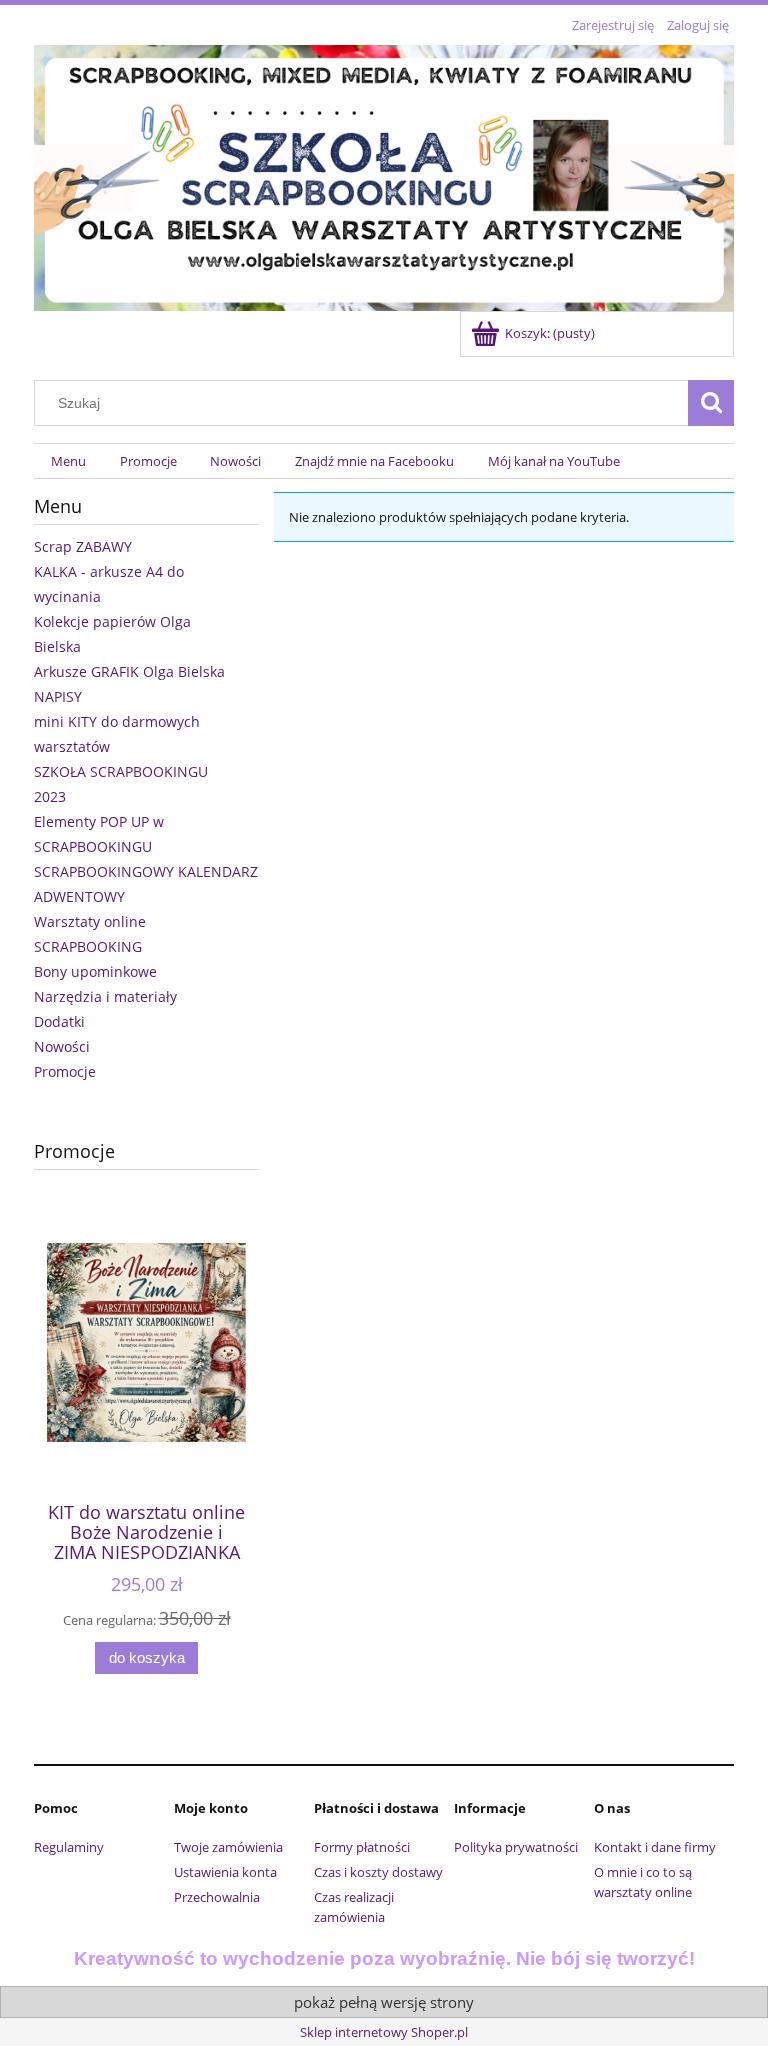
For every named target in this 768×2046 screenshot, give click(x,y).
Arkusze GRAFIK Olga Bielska (129, 671)
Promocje (65, 1071)
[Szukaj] (711, 403)
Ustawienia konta (225, 1872)
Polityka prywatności (516, 1847)
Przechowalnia (217, 1897)
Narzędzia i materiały (105, 996)
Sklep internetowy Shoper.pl (384, 2032)
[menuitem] (68, 461)
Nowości (62, 1046)
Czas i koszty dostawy (378, 1872)
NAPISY (58, 696)
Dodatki (59, 1021)
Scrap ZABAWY (83, 546)
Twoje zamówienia (228, 1847)
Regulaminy (69, 1847)
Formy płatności (362, 1847)
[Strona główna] (384, 175)
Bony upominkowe (95, 971)
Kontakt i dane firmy (655, 1847)
